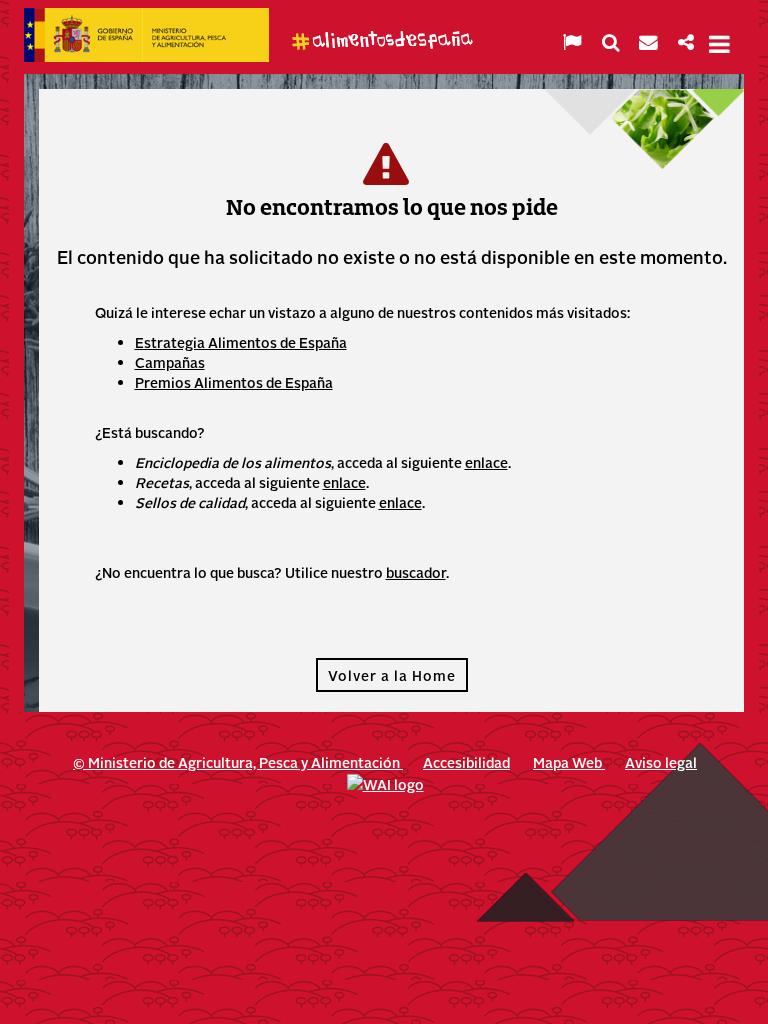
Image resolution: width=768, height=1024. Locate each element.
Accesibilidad (466, 762)
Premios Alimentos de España (234, 382)
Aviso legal (661, 762)
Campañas (170, 362)
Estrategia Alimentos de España (241, 342)
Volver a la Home (392, 675)
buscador (416, 572)
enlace (486, 462)
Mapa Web (569, 762)
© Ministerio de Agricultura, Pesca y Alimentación (238, 762)
